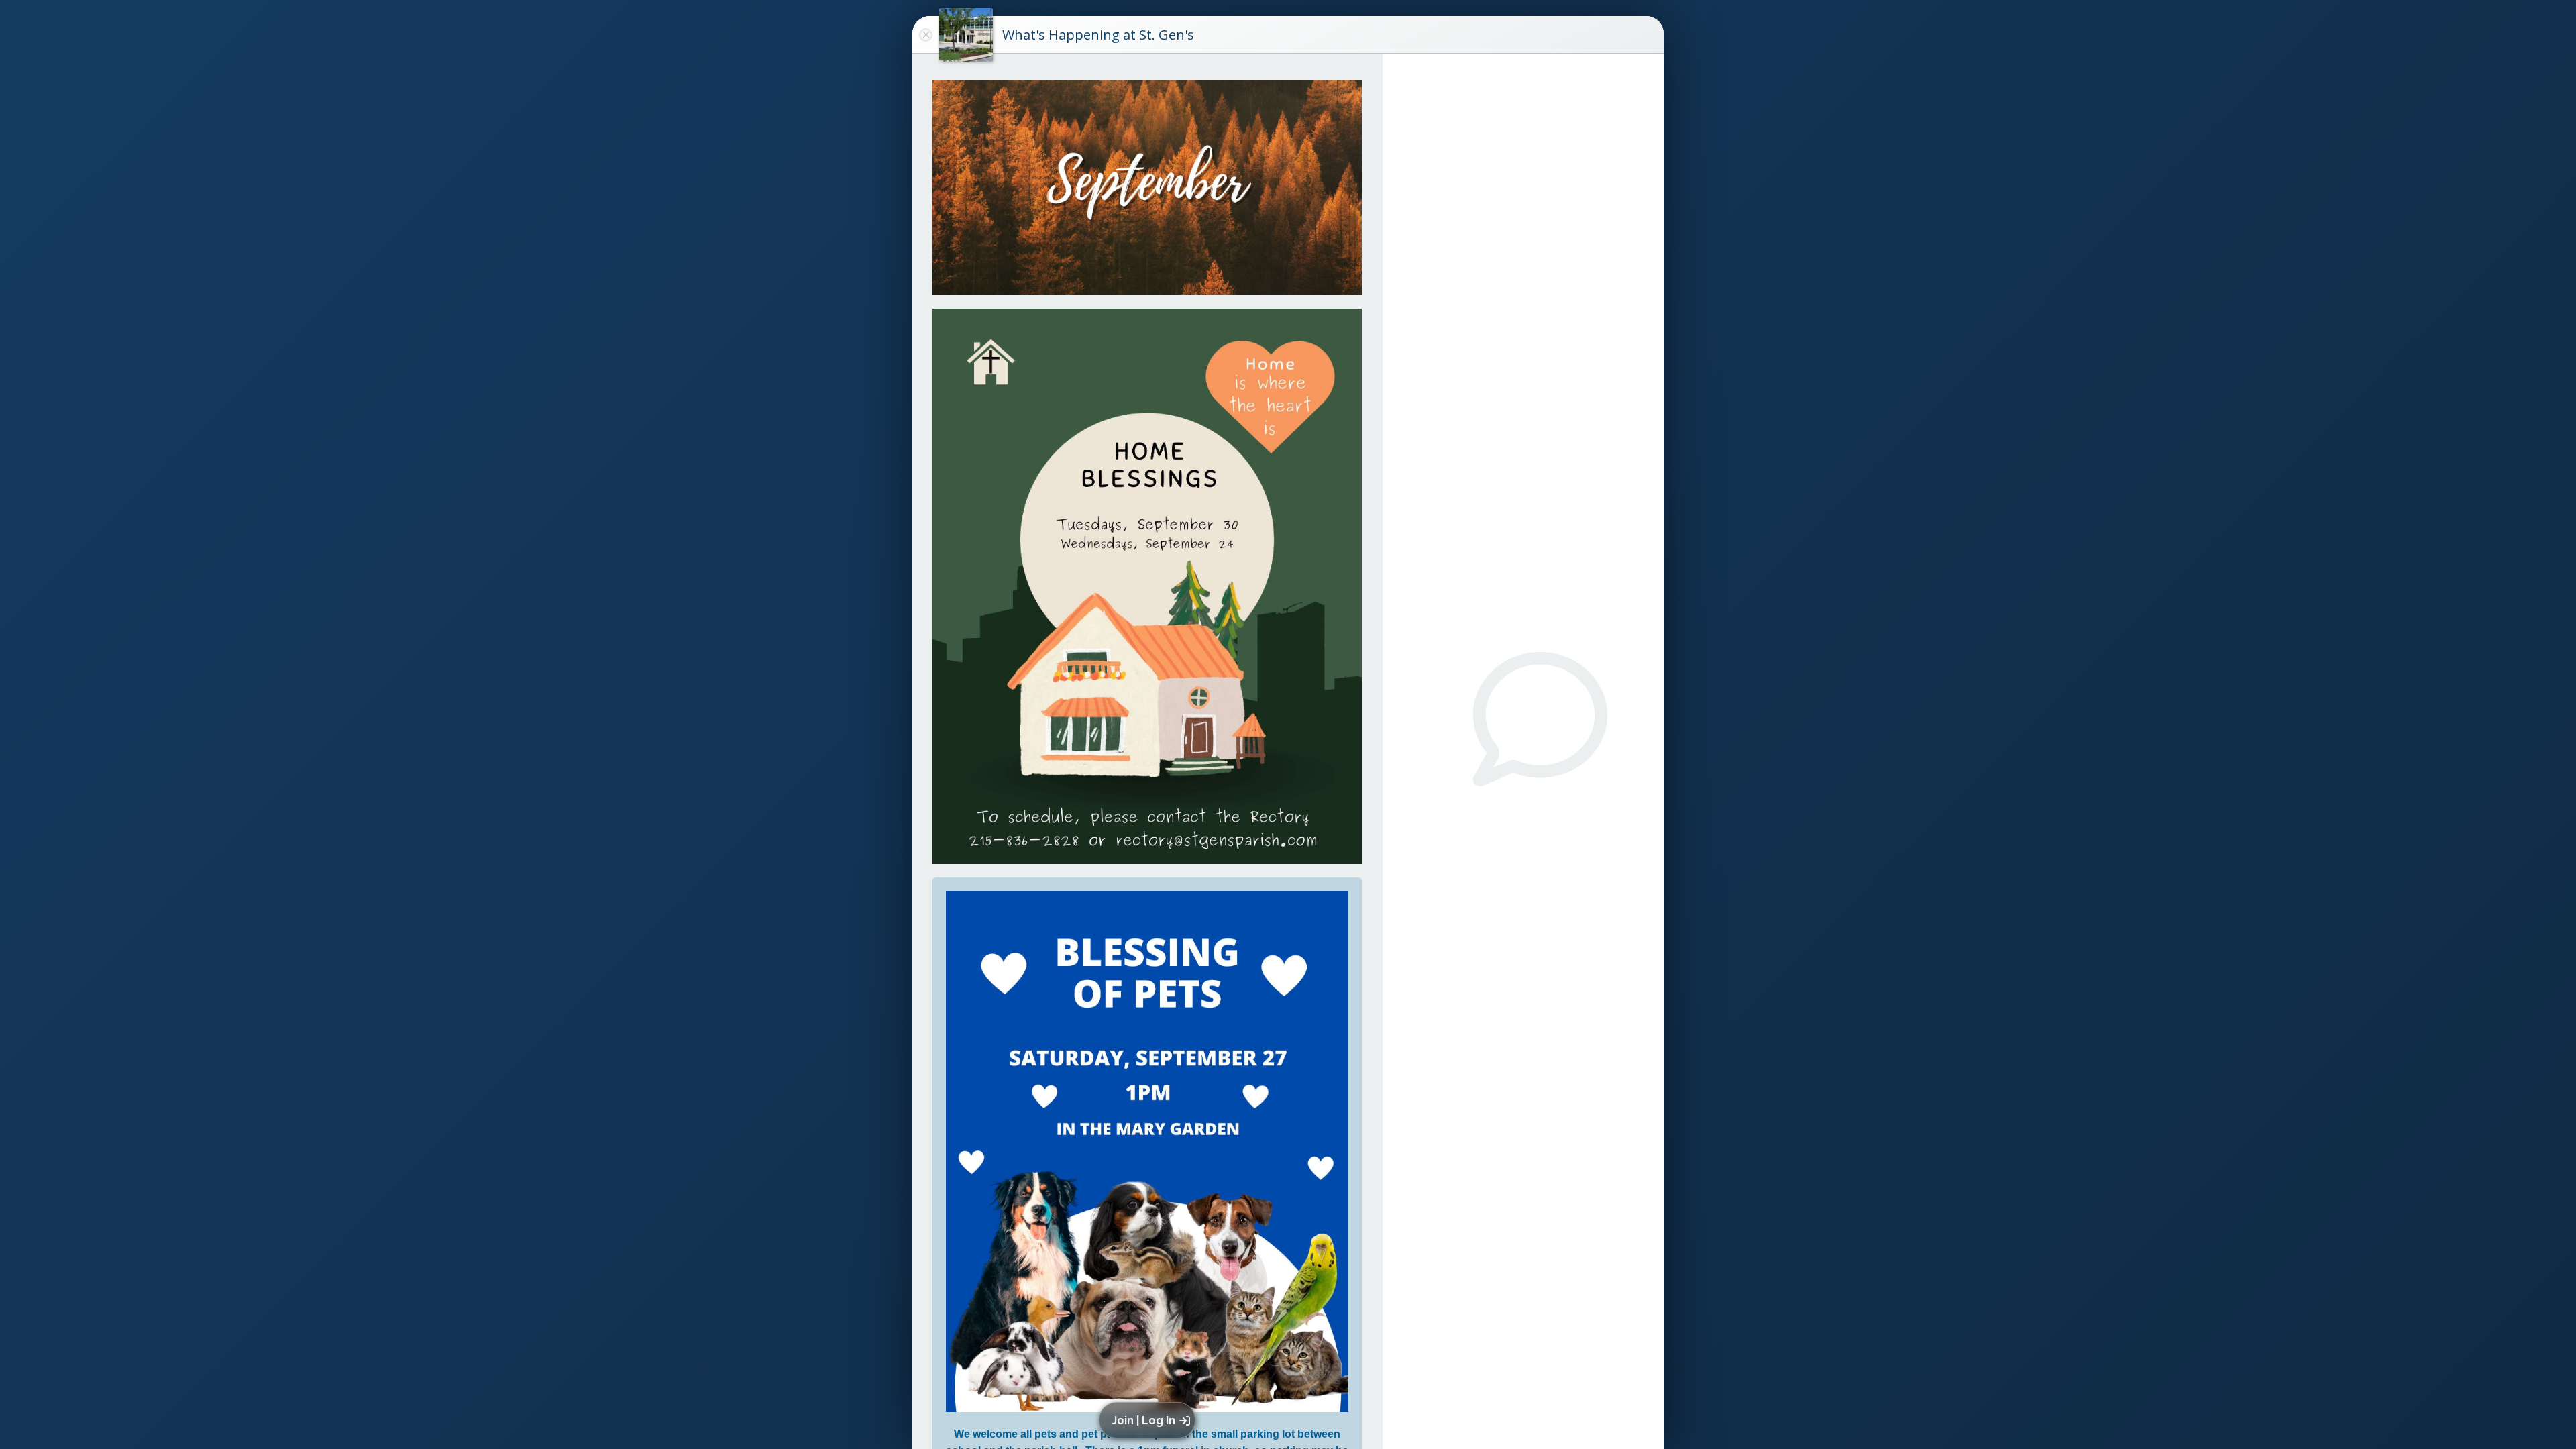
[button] (1149, 1420)
